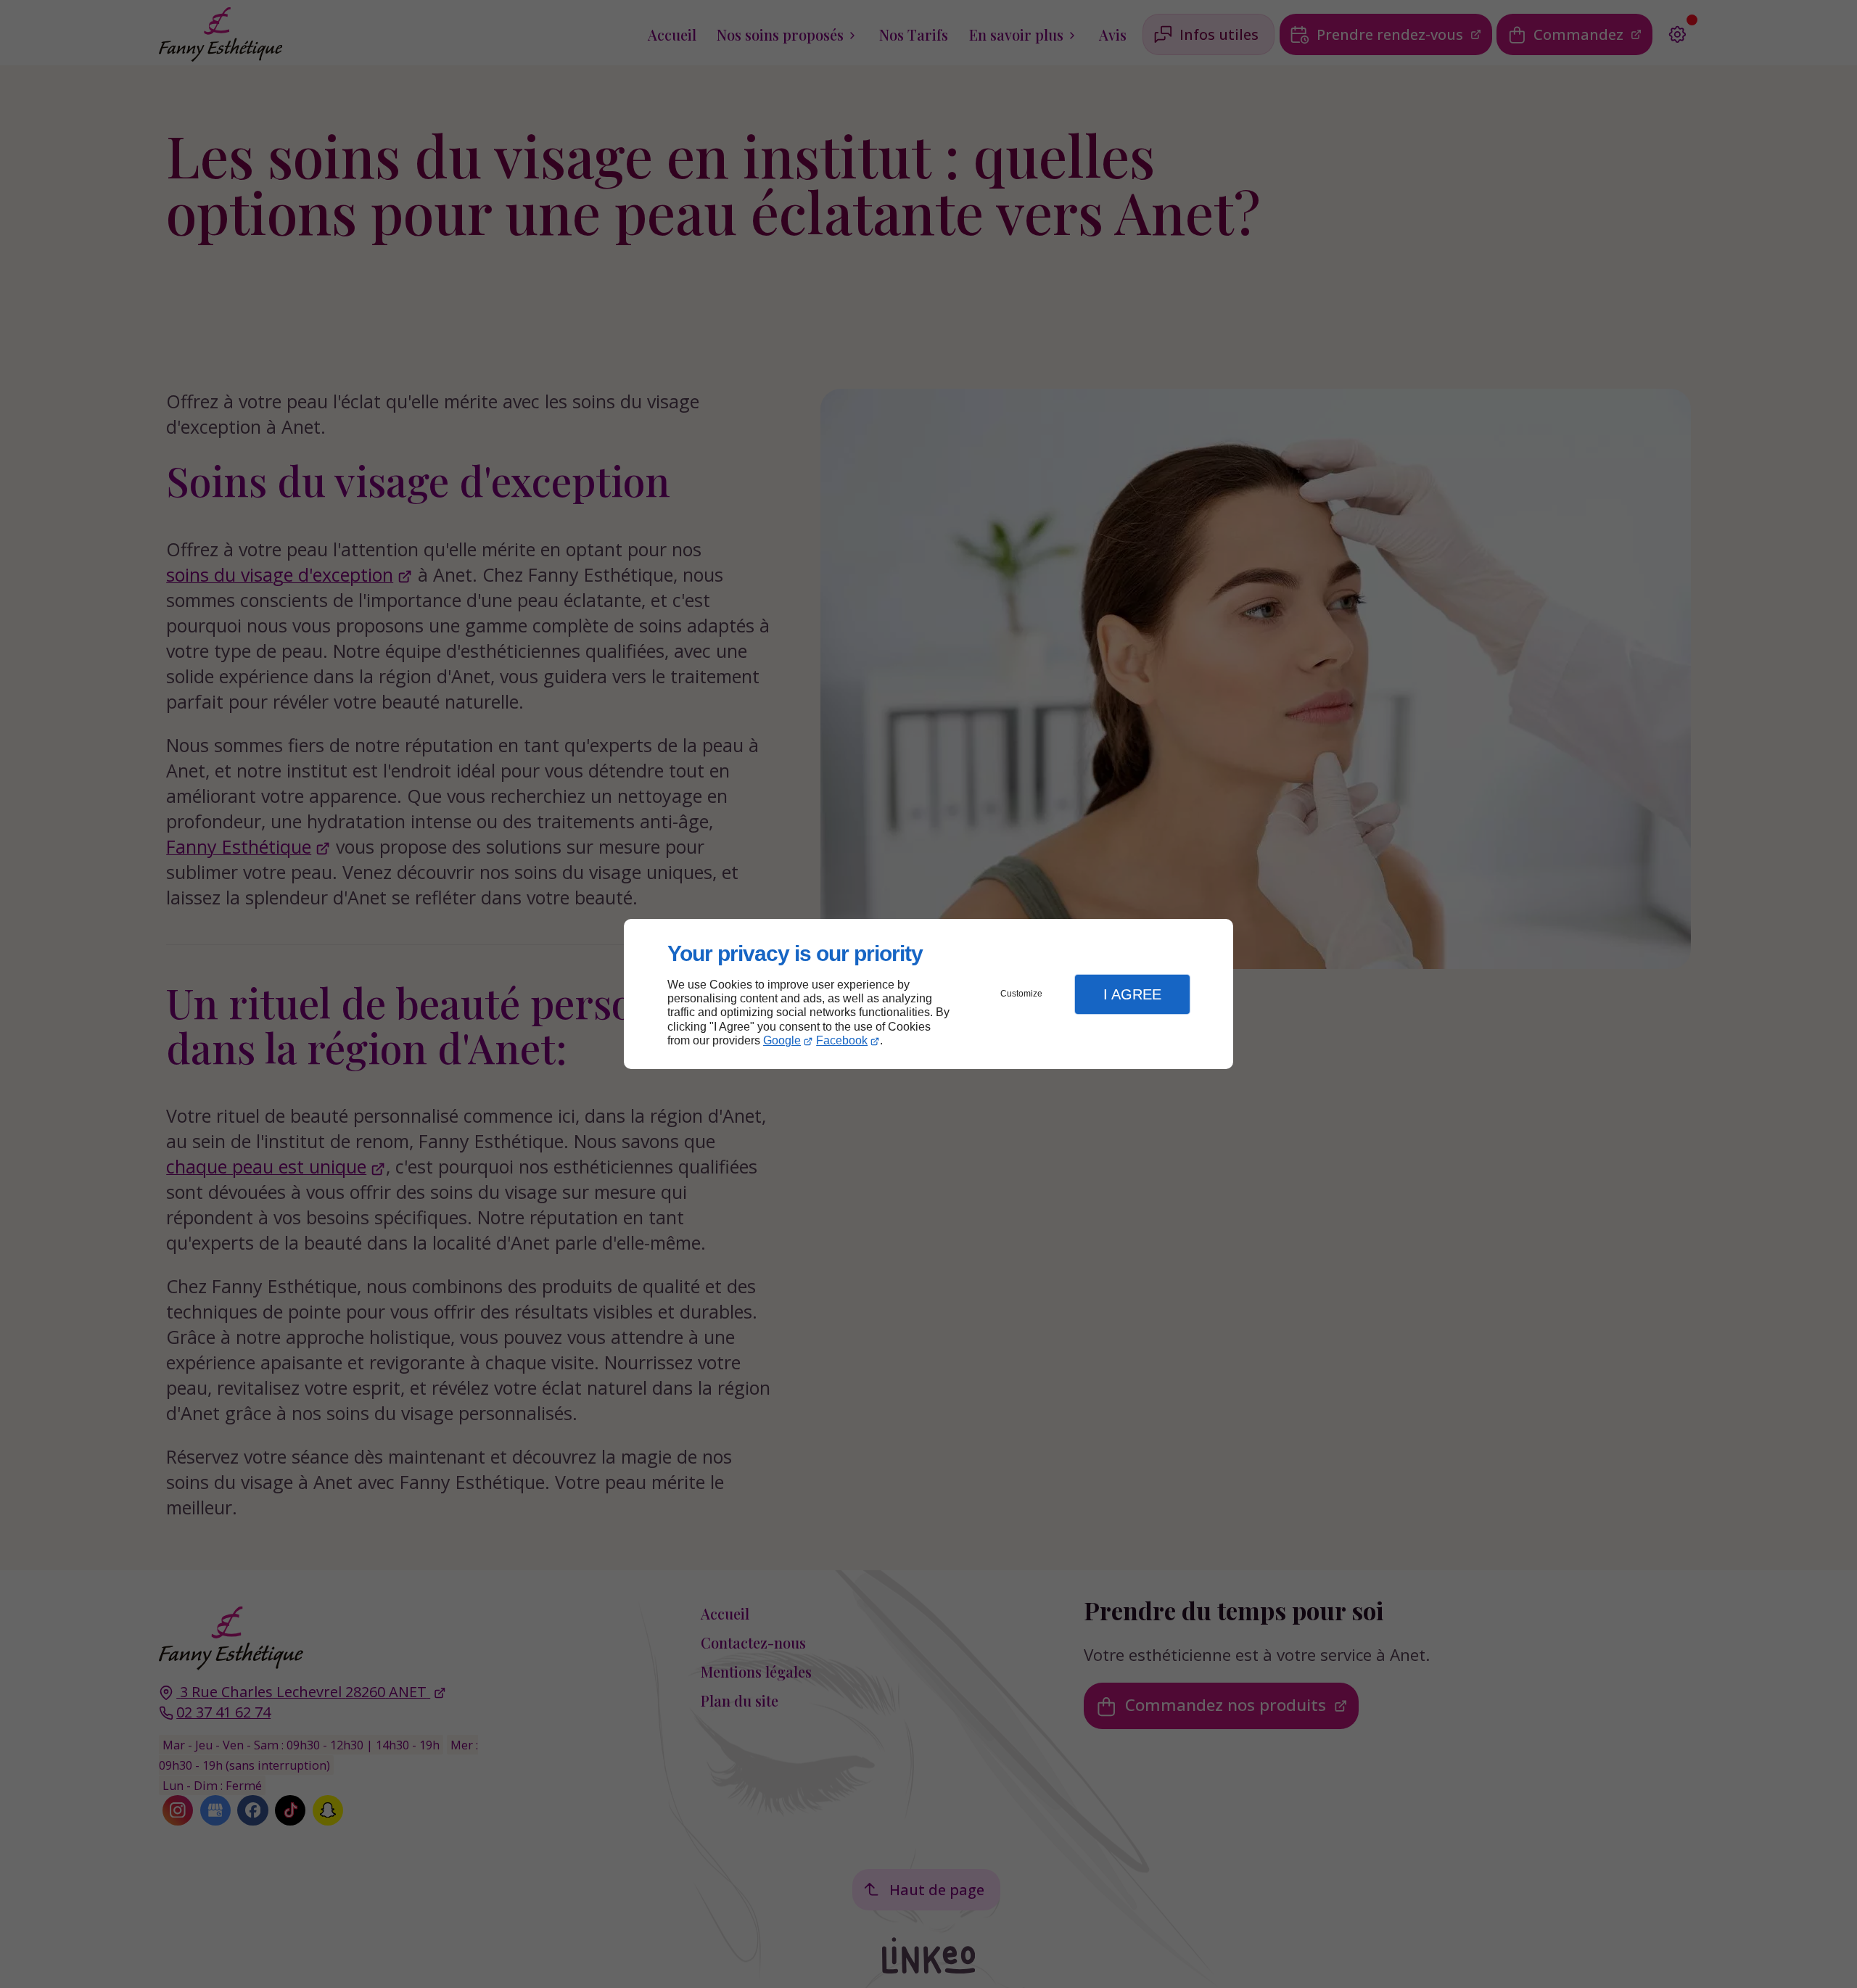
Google (782, 1040)
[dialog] (928, 994)
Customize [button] (1021, 994)
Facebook (842, 1040)
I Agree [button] (1132, 994)
